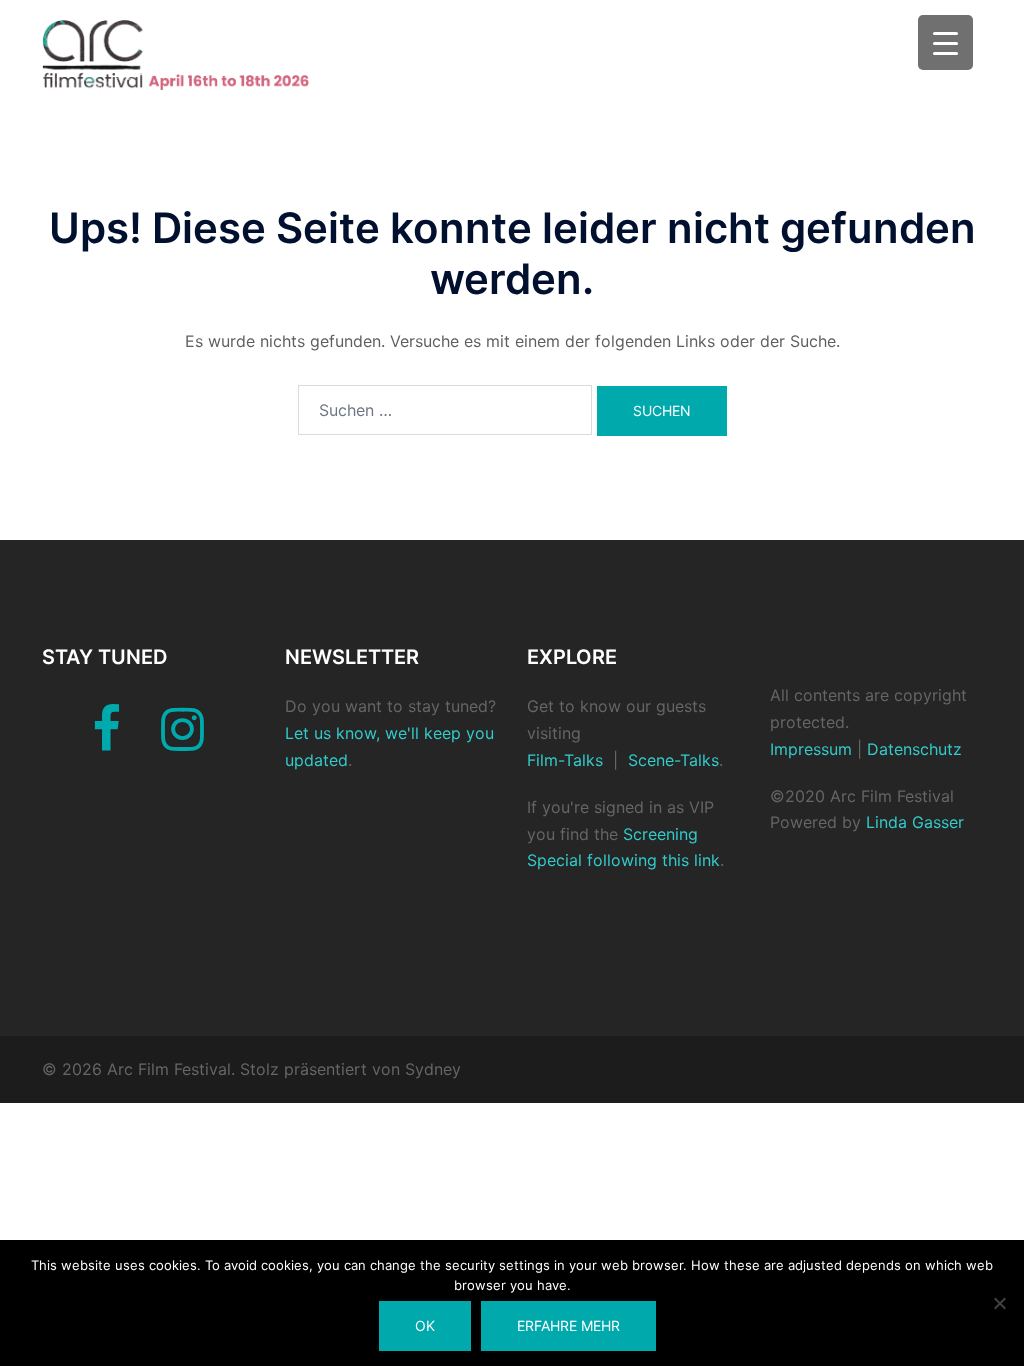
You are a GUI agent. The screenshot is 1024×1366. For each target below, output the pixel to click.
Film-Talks (565, 760)
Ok (425, 1325)
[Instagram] (182, 741)
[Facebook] (106, 741)
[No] (999, 1303)
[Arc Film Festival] (188, 54)
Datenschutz (912, 749)
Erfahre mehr (568, 1325)
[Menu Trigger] (945, 42)
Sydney (433, 1069)
